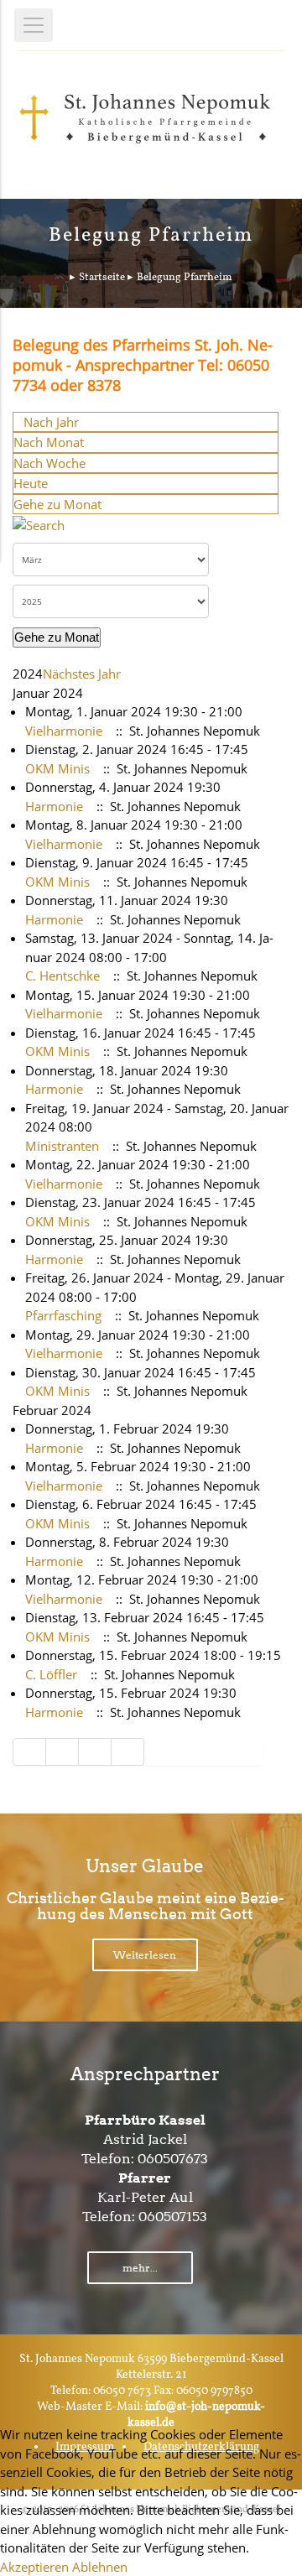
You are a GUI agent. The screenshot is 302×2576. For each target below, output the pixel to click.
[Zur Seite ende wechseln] (128, 1752)
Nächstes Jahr (82, 674)
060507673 (173, 2159)
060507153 (173, 2217)
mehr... (140, 2268)
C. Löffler (51, 1674)
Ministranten (62, 1146)
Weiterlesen (145, 1955)
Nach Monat (49, 442)
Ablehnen (100, 2567)
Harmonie (54, 806)
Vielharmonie (64, 731)
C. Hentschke (62, 976)
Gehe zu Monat (57, 504)
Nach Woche (49, 463)
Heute (31, 483)
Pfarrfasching (63, 1315)
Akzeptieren (34, 2567)
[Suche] (39, 523)
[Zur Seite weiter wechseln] (95, 1752)
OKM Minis (57, 768)
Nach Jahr (51, 422)
